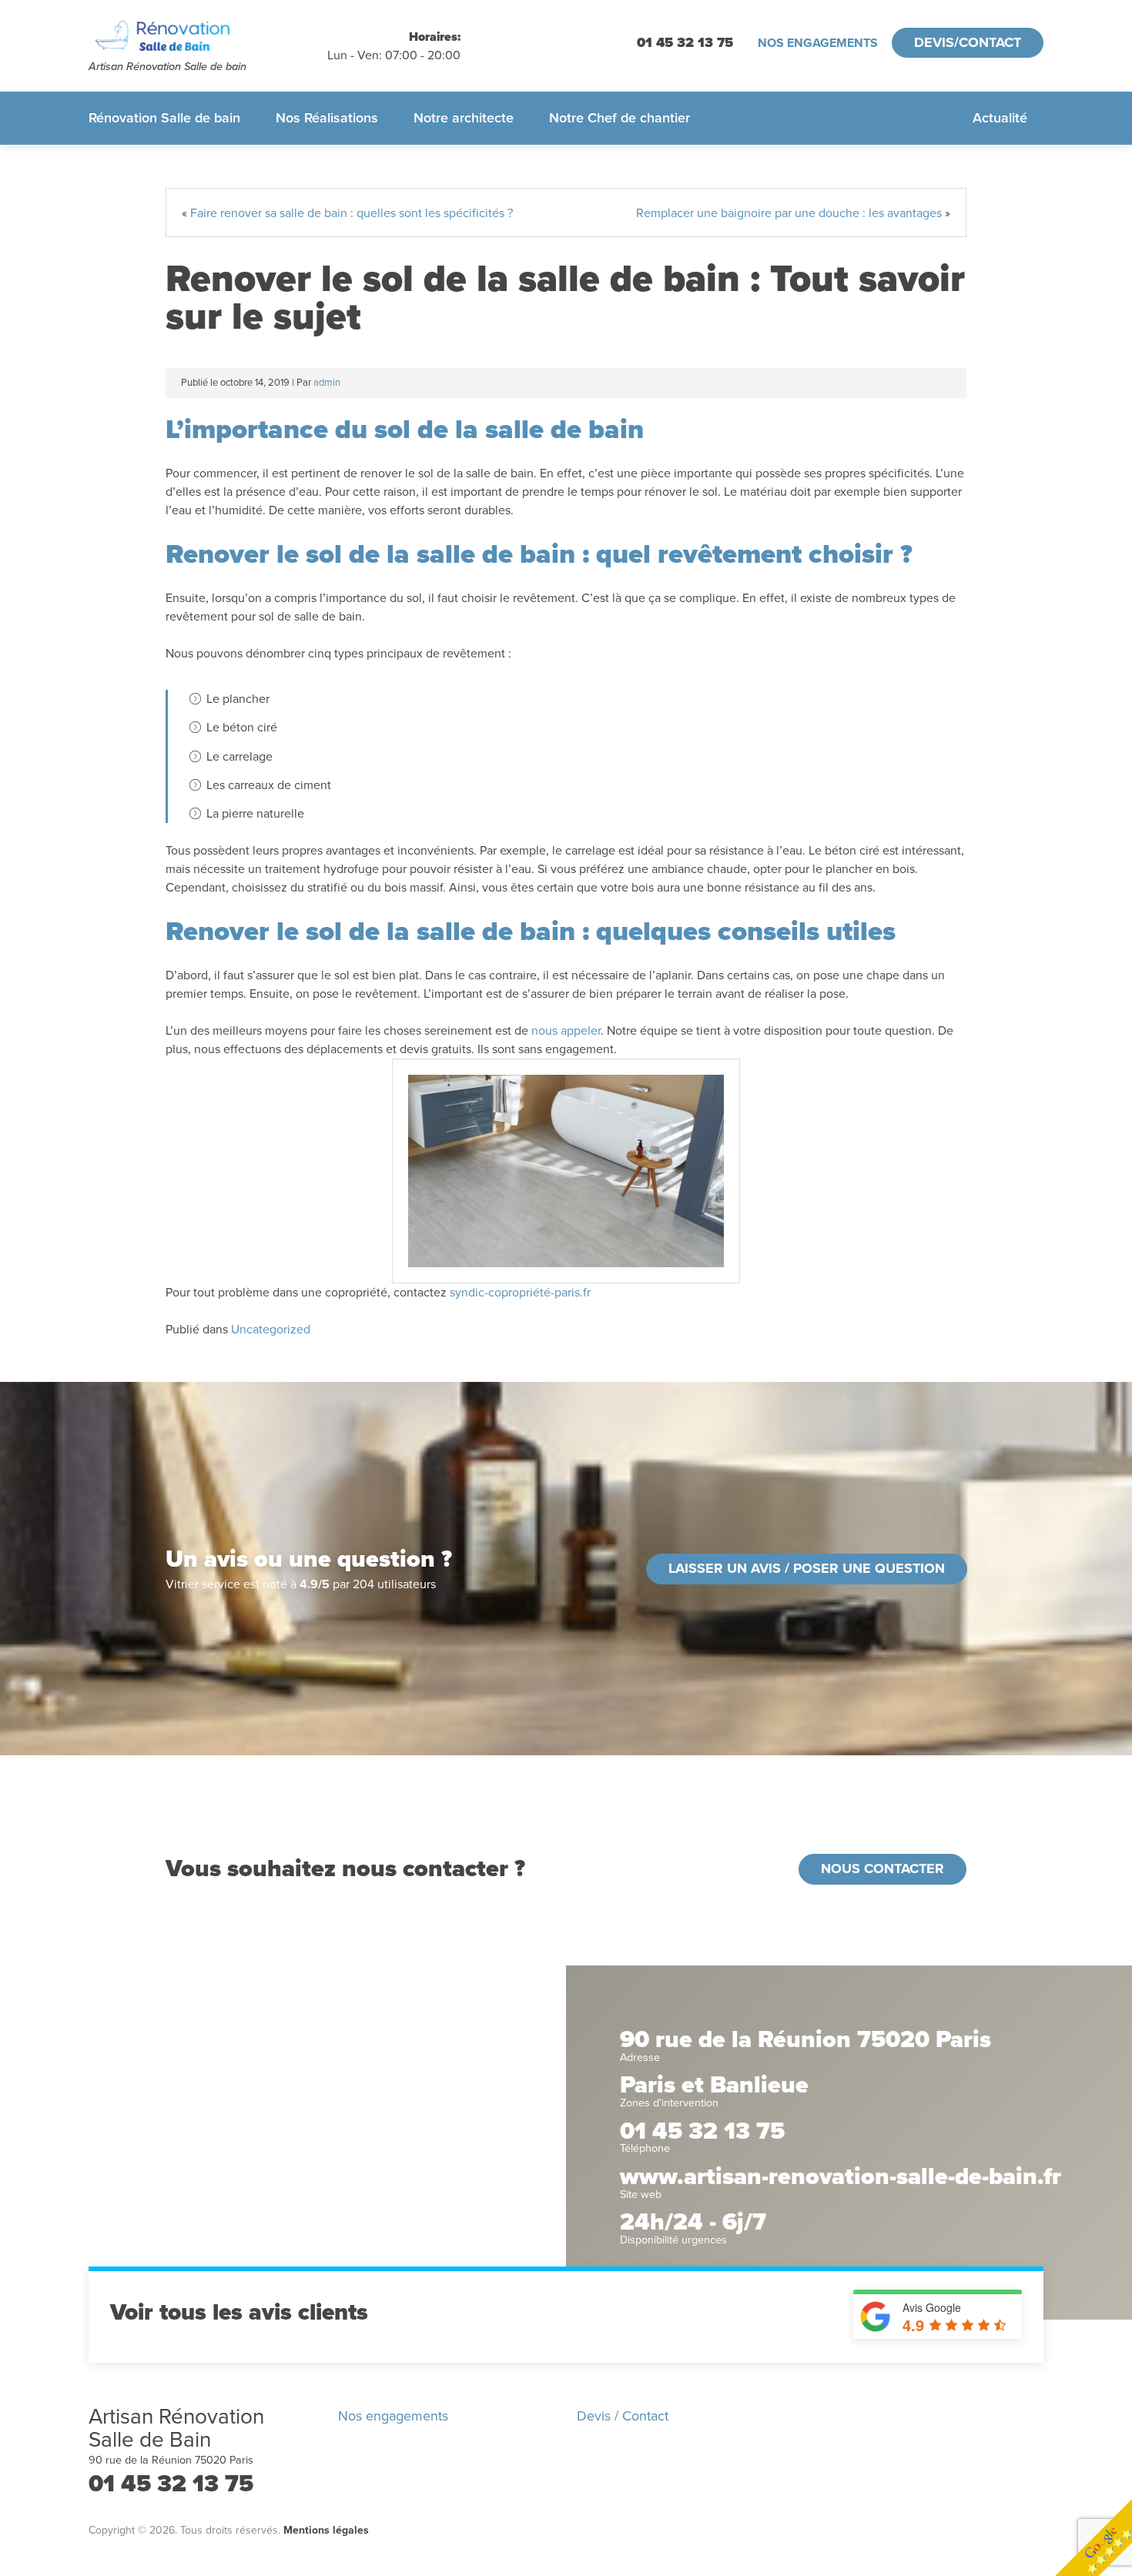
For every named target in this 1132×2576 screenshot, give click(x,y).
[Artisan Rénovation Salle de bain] (208, 37)
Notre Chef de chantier (620, 118)
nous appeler (566, 1031)
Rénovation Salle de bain (164, 118)
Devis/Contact (968, 42)
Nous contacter (882, 1868)
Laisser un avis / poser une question (807, 1568)
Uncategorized (271, 1330)
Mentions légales (326, 2530)
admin (327, 383)
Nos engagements (818, 43)
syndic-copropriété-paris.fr (520, 1293)
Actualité (1000, 118)
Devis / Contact (623, 2416)
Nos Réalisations (327, 118)
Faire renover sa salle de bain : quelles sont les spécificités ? (352, 213)
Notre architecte (464, 118)
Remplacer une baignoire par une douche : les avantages (789, 213)
